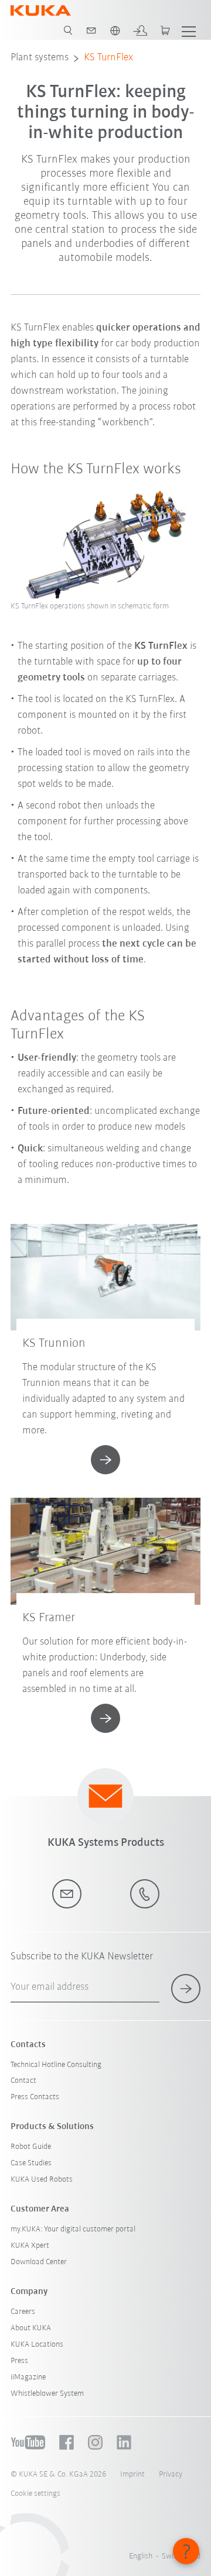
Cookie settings (35, 2494)
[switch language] (115, 30)
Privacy (171, 2474)
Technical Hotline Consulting (56, 2065)
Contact (23, 2081)
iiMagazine (28, 2377)
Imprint (132, 2474)
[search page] (68, 30)
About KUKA (31, 2328)
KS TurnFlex (108, 58)
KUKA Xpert (30, 2246)
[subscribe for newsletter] (186, 1989)
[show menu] (189, 30)
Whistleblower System (47, 2394)
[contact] (91, 30)
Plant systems (40, 58)
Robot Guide (31, 2147)
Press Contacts (35, 2097)
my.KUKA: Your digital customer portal (73, 2229)
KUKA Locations (37, 2345)
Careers (23, 2312)
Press (19, 2361)
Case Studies (31, 2163)
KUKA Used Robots (42, 2180)
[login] (140, 30)
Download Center (39, 2262)
